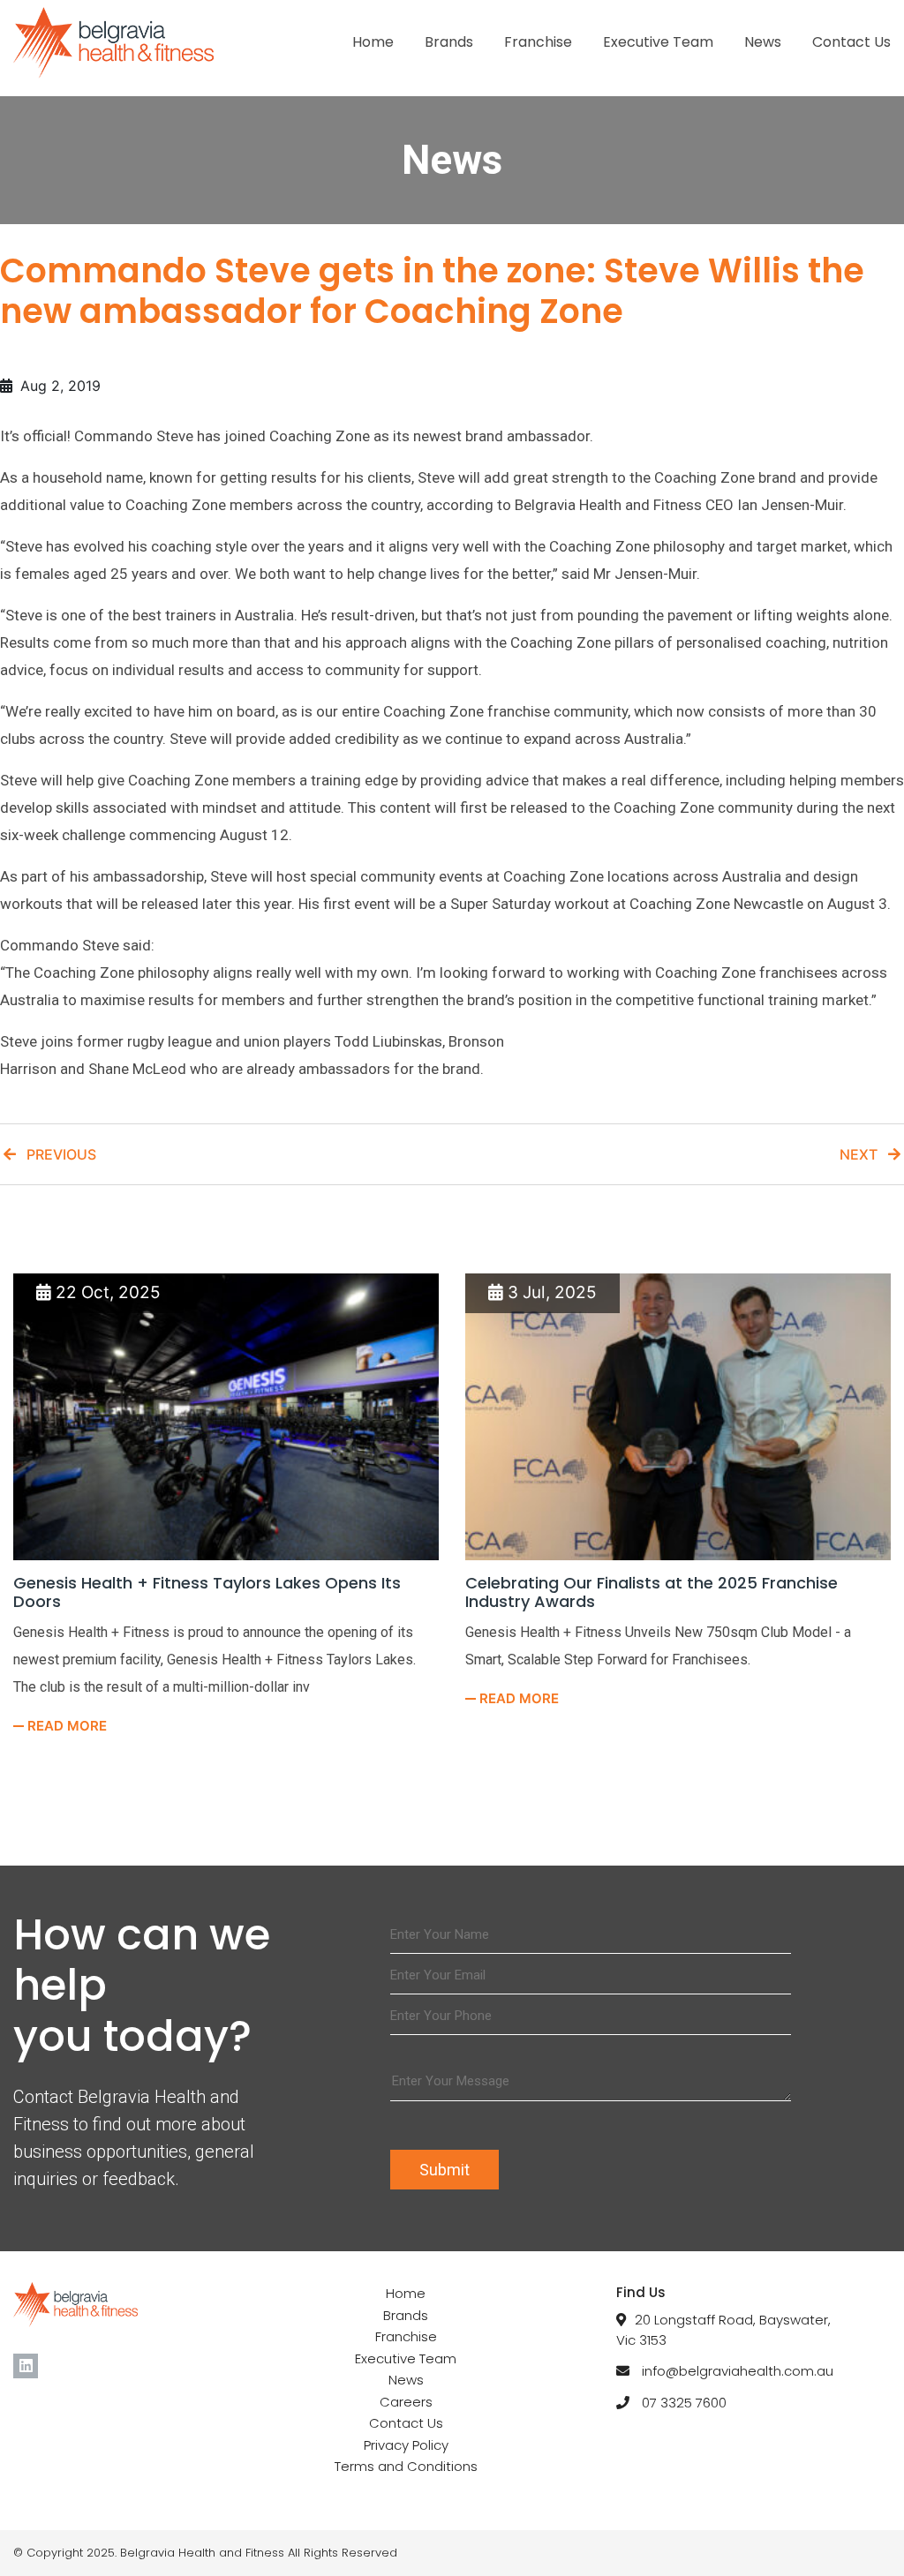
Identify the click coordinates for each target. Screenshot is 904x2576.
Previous (56, 1154)
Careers (406, 2402)
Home (373, 42)
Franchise (538, 42)
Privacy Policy (406, 2445)
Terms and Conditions (406, 2466)
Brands (449, 42)
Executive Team (658, 42)
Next (864, 1154)
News (763, 42)
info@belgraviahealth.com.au (738, 2371)
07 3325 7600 (684, 2403)
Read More (65, 1726)
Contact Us (851, 42)
